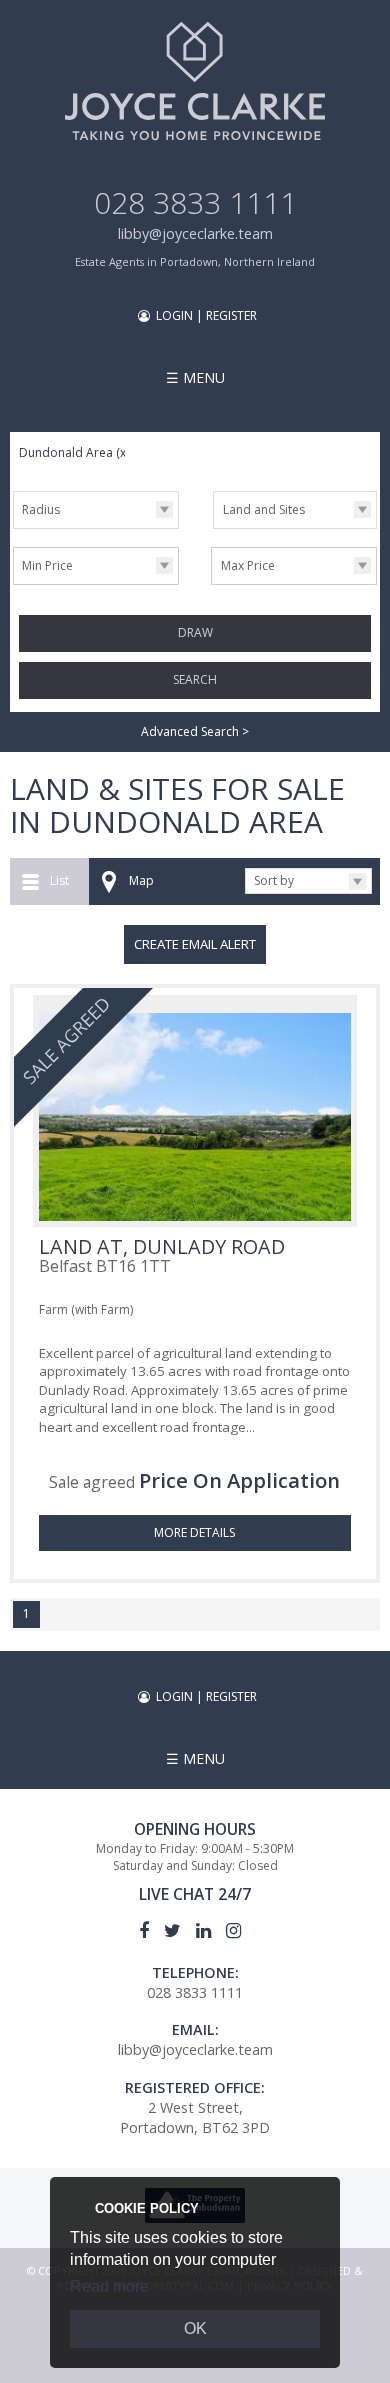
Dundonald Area (74, 452)
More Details (194, 1532)
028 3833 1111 (195, 202)
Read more (109, 2286)
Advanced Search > (195, 731)
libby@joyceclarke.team (195, 233)
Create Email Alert (195, 944)
